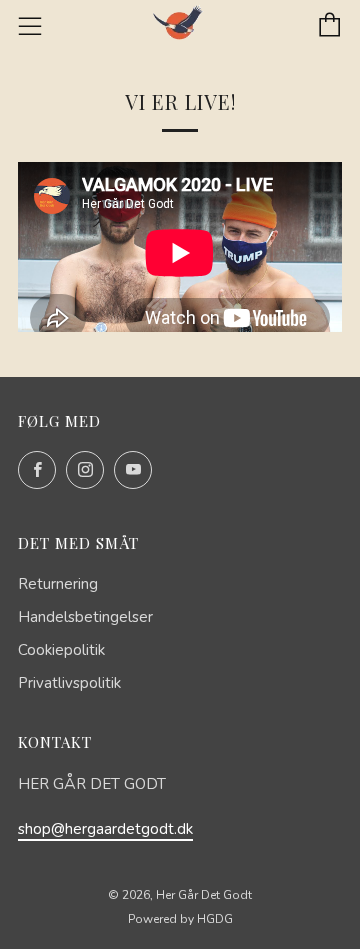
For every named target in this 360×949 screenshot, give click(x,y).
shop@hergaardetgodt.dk (105, 829)
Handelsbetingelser (85, 617)
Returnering (58, 584)
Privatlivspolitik (69, 683)
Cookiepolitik (61, 650)
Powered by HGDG (180, 919)
